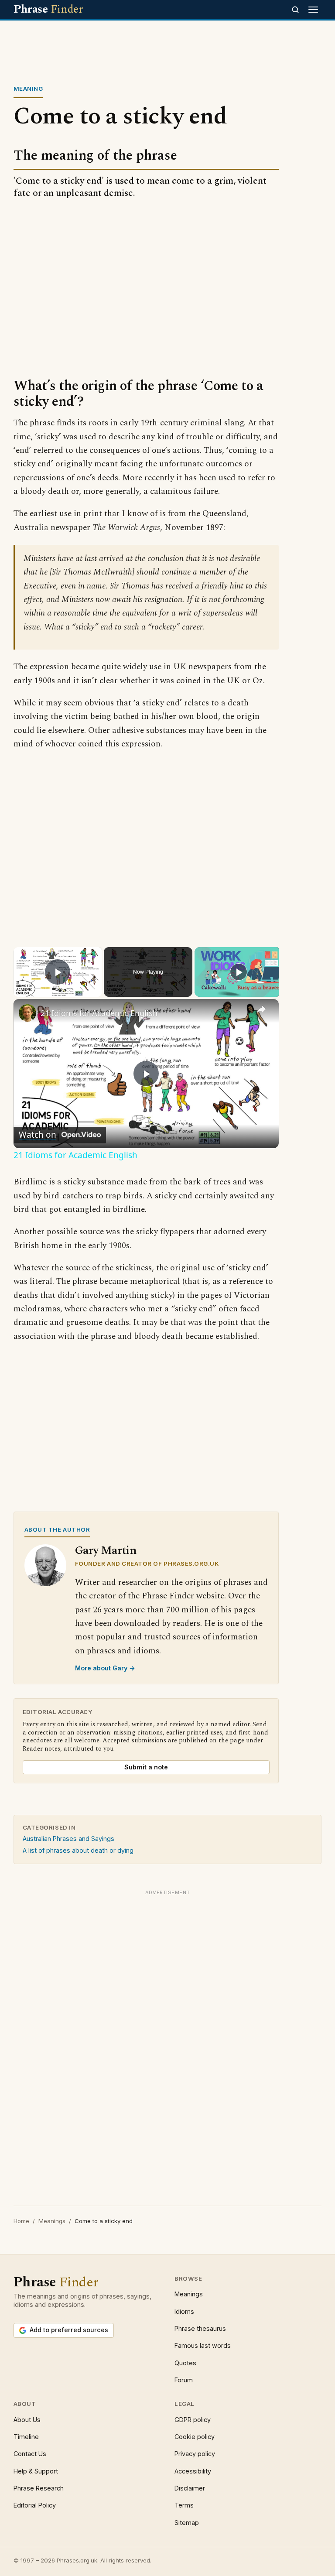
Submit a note (146, 1767)
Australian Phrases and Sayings (68, 1839)
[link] (27, 1013)
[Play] (239, 972)
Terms (184, 2505)
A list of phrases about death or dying (78, 1850)
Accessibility (193, 2471)
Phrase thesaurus (200, 2328)
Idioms (184, 2311)
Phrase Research (39, 2488)
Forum (184, 2380)
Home (21, 2221)
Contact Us (30, 2454)
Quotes (185, 2363)
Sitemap (187, 2523)
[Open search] (295, 10)
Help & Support (36, 2471)
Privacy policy (195, 2454)
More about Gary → (105, 1668)
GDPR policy (193, 2420)
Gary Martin (106, 1551)
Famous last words (203, 2345)
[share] (261, 1009)
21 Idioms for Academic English (99, 1013)
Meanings (52, 2221)
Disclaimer (190, 2488)
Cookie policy (195, 2437)
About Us (27, 2420)
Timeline (26, 2437)
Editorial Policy (35, 2505)
